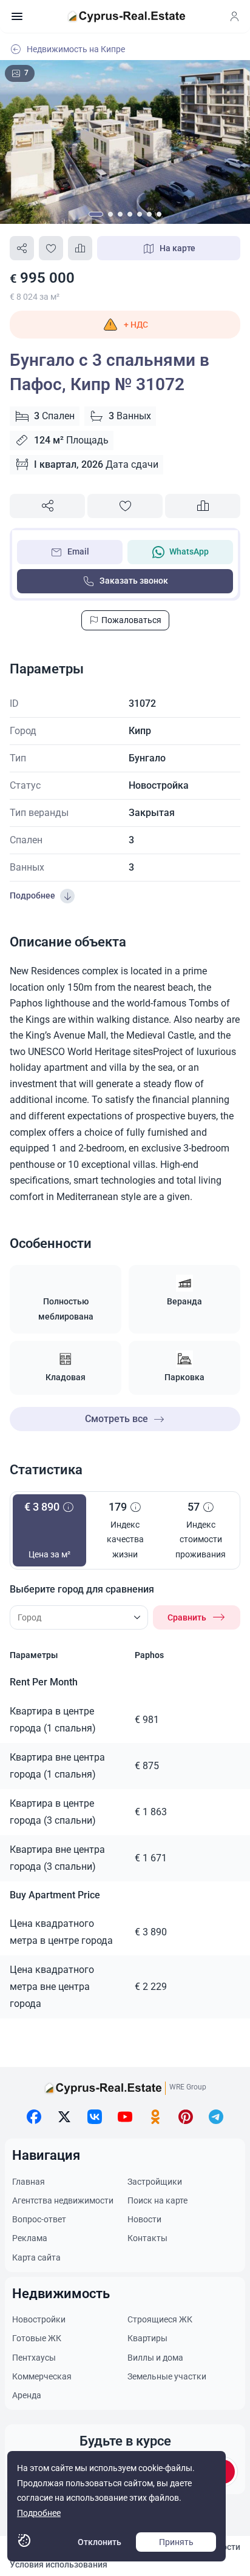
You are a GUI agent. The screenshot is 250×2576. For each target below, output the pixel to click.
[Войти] (234, 16)
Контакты (147, 2238)
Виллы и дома (155, 2358)
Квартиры (147, 2338)
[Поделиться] (22, 248)
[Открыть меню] (17, 16)
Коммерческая (42, 2376)
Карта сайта (36, 2257)
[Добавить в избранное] (51, 248)
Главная (29, 2182)
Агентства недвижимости (63, 2200)
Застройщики (155, 2182)
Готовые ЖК (37, 2338)
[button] (125, 325)
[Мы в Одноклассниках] (155, 2117)
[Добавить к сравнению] (80, 248)
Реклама (30, 2238)
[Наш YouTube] (125, 2117)
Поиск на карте (157, 2200)
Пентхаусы (34, 2358)
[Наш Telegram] (216, 2117)
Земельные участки (167, 2376)
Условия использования (59, 2564)
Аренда (27, 2395)
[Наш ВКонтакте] (95, 2117)
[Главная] (126, 16)
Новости (144, 2219)
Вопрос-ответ (39, 2219)
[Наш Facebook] (34, 2117)
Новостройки (39, 2319)
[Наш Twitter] (64, 2117)
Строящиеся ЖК (160, 2319)
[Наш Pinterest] (186, 2117)
